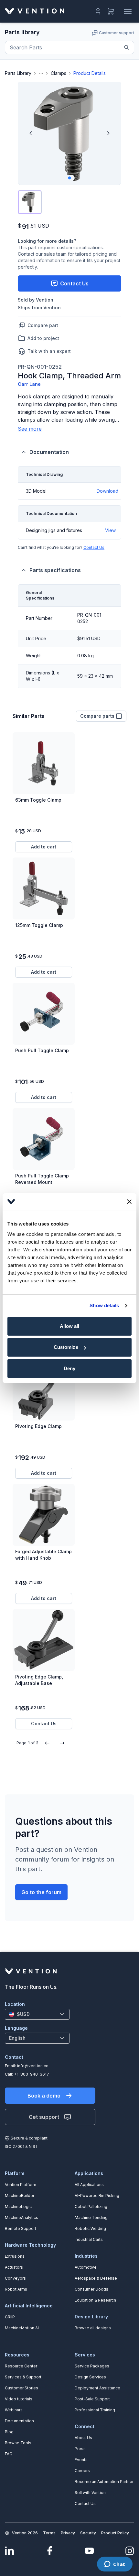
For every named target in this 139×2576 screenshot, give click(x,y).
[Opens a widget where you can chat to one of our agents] (115, 2565)
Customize (66, 1347)
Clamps (59, 73)
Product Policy (115, 2533)
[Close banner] (129, 1202)
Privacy (68, 2533)
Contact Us (94, 547)
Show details (104, 1305)
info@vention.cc (33, 2066)
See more (30, 429)
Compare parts (97, 716)
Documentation (49, 452)
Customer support (117, 33)
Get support (44, 2117)
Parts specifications (55, 570)
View (110, 530)
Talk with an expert (49, 351)
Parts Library (18, 73)
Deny (69, 1368)
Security (88, 2533)
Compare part (43, 325)
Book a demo (44, 2096)
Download (107, 491)
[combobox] (37, 2014)
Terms (49, 2533)
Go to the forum (41, 1892)
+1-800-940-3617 (32, 2074)
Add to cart (44, 847)
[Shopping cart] (111, 11)
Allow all (70, 1326)
